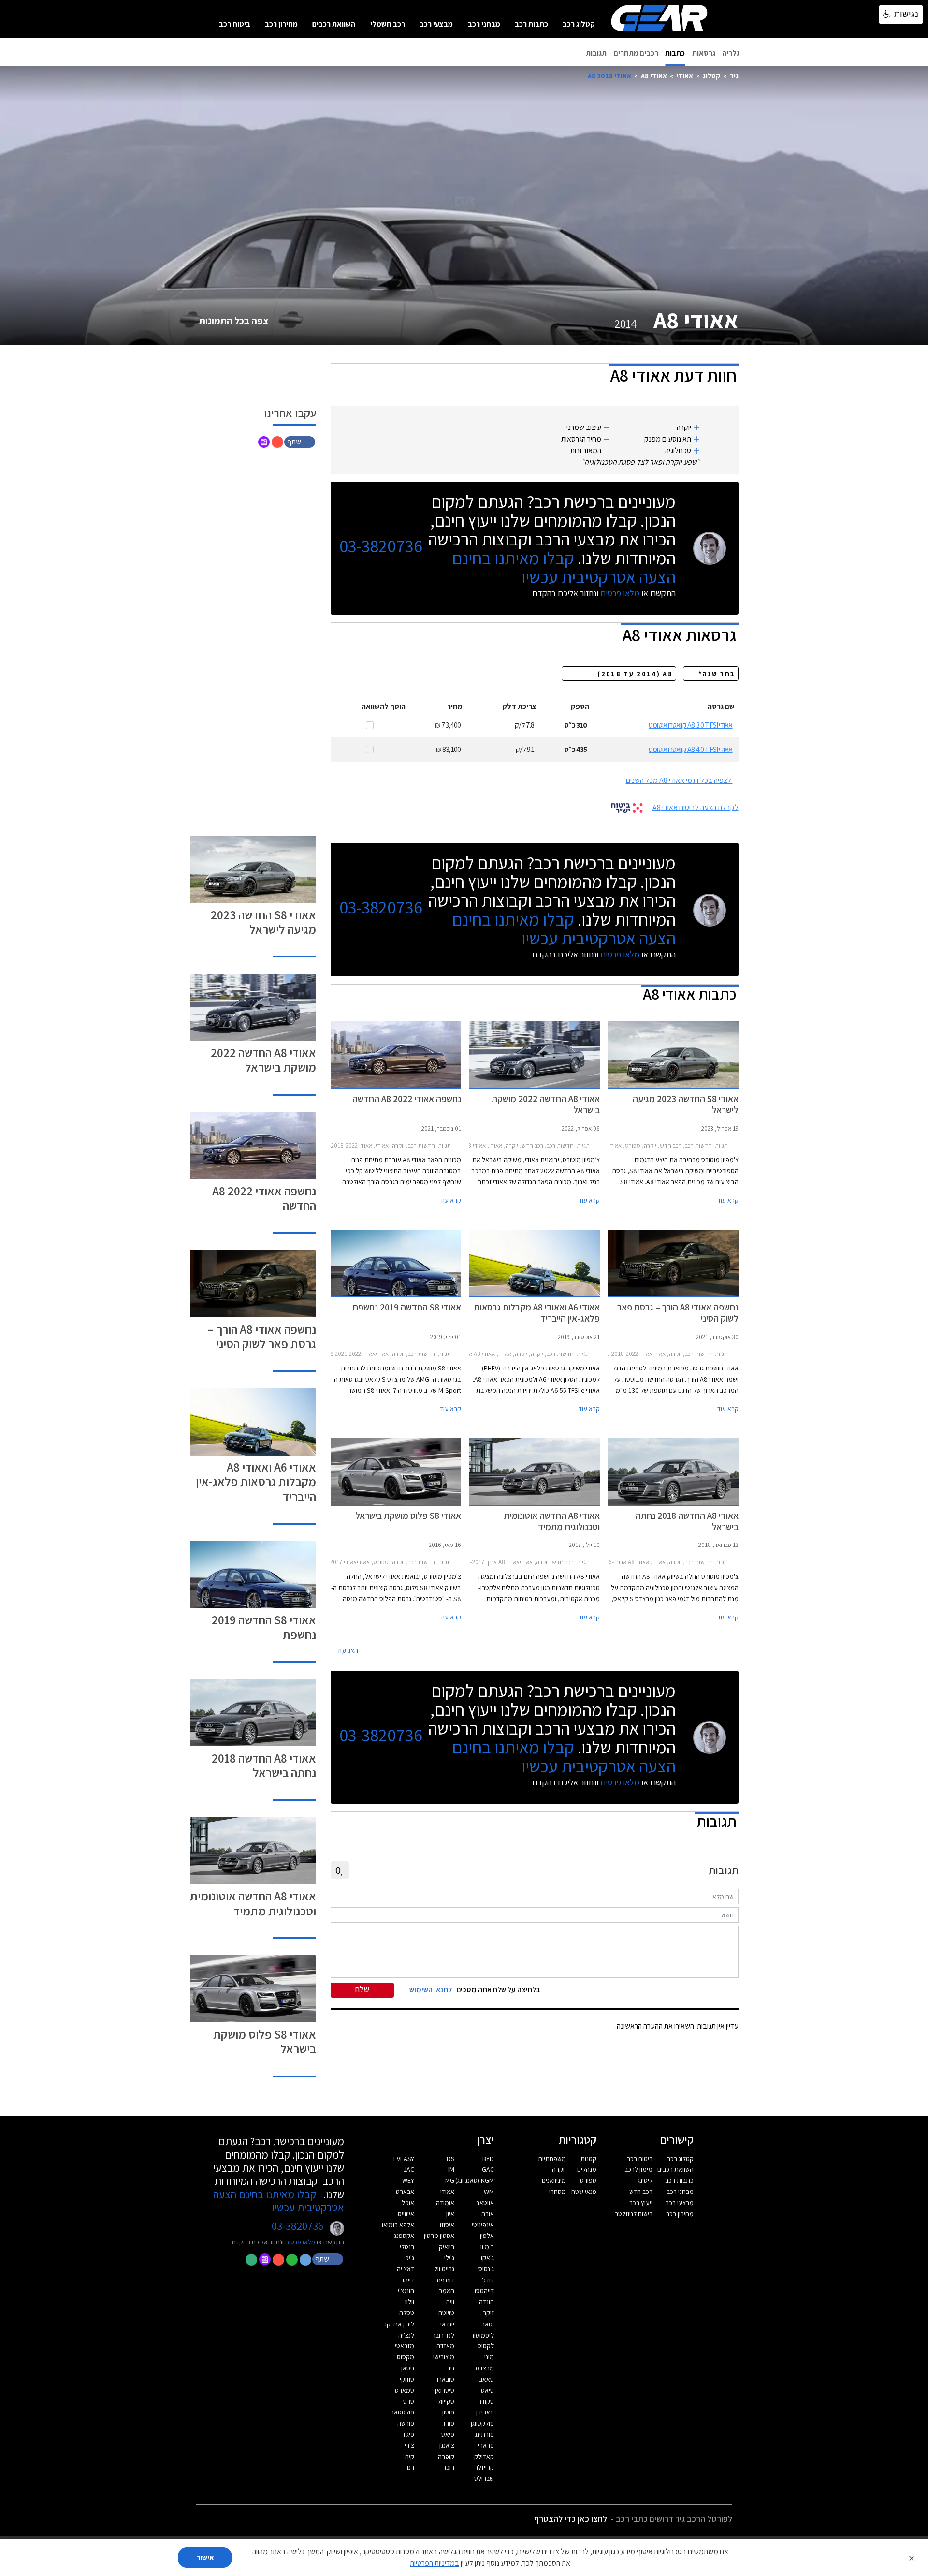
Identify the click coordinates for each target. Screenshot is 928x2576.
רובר (449, 2467)
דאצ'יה (406, 2269)
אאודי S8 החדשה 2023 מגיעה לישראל (263, 922)
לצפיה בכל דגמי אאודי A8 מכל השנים (679, 780)
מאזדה (445, 2346)
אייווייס (406, 2214)
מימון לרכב (638, 2169)
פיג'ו (409, 2434)
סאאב (486, 2379)
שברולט (484, 2478)
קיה (410, 2457)
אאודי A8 (654, 76)
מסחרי (558, 2192)
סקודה (486, 2401)
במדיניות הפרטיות (435, 2563)
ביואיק (447, 2247)
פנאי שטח (584, 2192)
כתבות (675, 53)
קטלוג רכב (579, 24)
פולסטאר (402, 2412)
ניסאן (408, 2368)
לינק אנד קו (400, 2324)
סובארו (446, 2379)
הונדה (486, 2302)
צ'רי (409, 2445)
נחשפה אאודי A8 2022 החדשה (264, 1198)
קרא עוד (728, 1200)
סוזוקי (407, 2379)
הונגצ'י (406, 2291)
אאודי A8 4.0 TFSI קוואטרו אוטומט (690, 749)
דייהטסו (484, 2291)
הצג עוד (347, 1651)
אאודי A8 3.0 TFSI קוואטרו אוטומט (690, 725)
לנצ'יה (406, 2335)
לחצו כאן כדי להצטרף (571, 2519)
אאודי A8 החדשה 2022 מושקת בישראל (263, 1060)
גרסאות (704, 53)
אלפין (487, 2236)
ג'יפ (410, 2258)
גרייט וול (444, 2269)
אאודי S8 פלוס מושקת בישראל (265, 2041)
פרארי (486, 2445)
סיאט (487, 2390)
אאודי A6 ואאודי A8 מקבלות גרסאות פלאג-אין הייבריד (256, 1481)
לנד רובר (443, 2335)
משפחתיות (552, 2159)
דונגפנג (445, 2280)
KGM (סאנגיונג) (475, 2180)
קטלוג (711, 76)
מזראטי (405, 2346)
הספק (580, 706)
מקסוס (406, 2357)
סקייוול (446, 2401)
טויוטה (446, 2313)
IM (451, 2169)
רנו (411, 2467)
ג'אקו (487, 2258)
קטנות (588, 2159)
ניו (452, 2368)
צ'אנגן (447, 2445)
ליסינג (645, 2180)
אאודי (685, 76)
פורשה (406, 2423)
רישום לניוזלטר (634, 2214)
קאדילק (484, 2457)
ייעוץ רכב (641, 2203)
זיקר (488, 2313)
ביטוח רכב (235, 24)
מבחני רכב (484, 24)
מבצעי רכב (436, 24)
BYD (488, 2159)
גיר (734, 76)
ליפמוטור (482, 2335)
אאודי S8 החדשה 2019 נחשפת (264, 1627)
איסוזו (447, 2225)
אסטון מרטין (439, 2236)
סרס (409, 2401)
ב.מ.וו (487, 2247)
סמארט (405, 2390)
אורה (488, 2214)
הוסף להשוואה (384, 706)
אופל (408, 2203)
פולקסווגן (482, 2423)
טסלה (407, 2313)
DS (450, 2159)
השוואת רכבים (334, 24)
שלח (362, 1989)
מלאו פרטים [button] (300, 2242)
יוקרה (559, 2169)
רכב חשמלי (388, 24)
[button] (301, 441)
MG (450, 2180)
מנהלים (587, 2169)
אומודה (445, 2203)
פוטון (448, 2412)
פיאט (448, 2434)
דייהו (408, 2280)
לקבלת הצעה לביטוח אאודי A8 (696, 807)
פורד (448, 2423)
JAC (409, 2169)
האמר (447, 2291)
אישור (205, 2557)
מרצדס (485, 2368)
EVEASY (404, 2159)
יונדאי (447, 2324)
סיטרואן (445, 2390)
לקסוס (486, 2346)
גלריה (731, 53)
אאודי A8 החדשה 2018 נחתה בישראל (264, 1765)
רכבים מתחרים (636, 53)
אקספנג (404, 2236)
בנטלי (407, 2247)
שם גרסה (721, 706)
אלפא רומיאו (398, 2225)
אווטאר (485, 2203)
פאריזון (485, 2412)
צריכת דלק (519, 706)
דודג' (488, 2280)
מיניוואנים (554, 2180)
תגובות (596, 53)
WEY (408, 2180)
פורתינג (484, 2434)
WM (489, 2192)
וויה (450, 2302)
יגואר (488, 2324)
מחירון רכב (281, 24)
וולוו (410, 2302)
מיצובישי (444, 2357)
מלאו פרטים (620, 593)
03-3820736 (381, 546)
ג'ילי (449, 2258)
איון (450, 2214)
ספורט (588, 2180)
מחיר (455, 706)
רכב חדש (641, 2192)
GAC (488, 2169)
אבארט (405, 2192)
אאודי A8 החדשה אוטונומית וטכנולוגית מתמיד (253, 1903)
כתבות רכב (531, 24)
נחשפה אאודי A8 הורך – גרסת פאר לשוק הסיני (262, 1336)
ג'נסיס (486, 2269)
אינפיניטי (483, 2225)
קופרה (446, 2457)
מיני (489, 2357)
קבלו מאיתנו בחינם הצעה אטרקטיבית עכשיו (564, 567)
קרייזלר (484, 2467)
